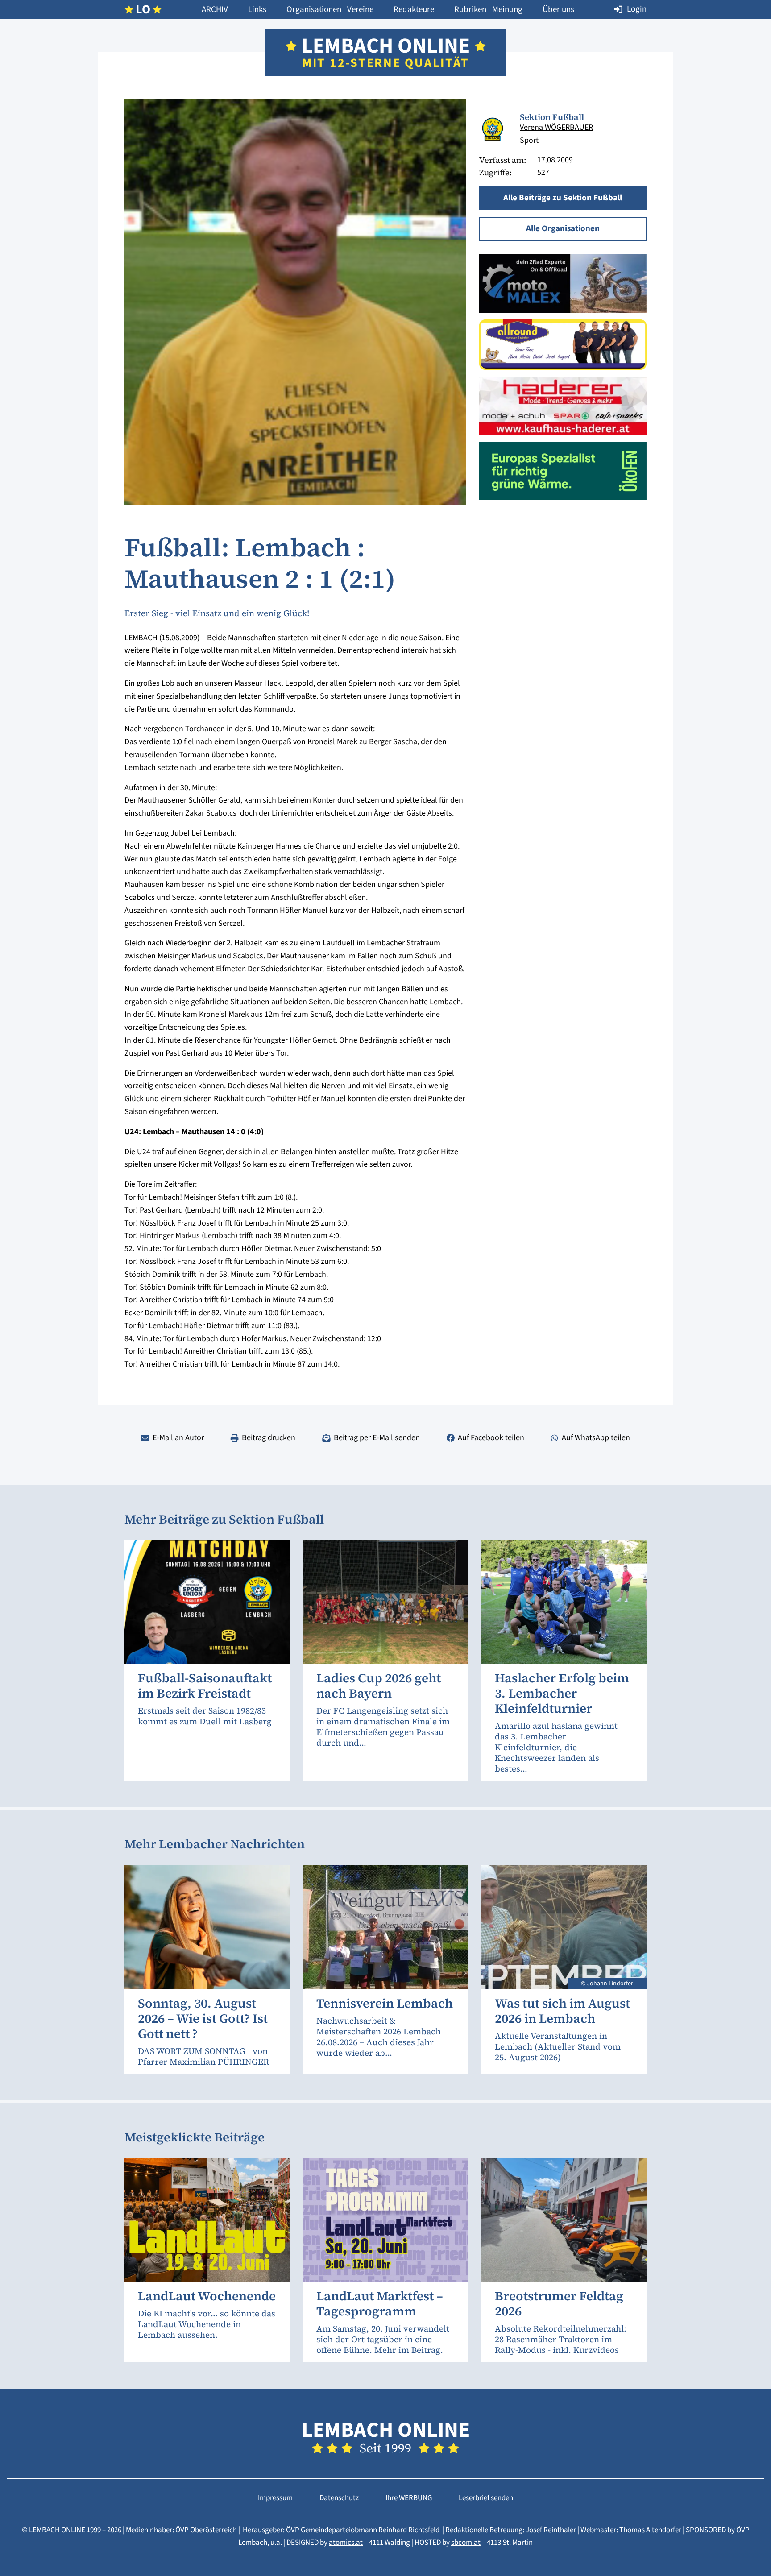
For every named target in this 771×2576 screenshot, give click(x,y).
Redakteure (414, 10)
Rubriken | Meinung (488, 10)
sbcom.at (466, 2543)
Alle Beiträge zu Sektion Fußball (563, 198)
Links (257, 10)
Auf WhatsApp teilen (596, 1438)
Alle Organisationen (563, 229)
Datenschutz (339, 2498)
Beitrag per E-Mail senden (377, 1438)
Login (637, 9)
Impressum (275, 2498)
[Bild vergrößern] (493, 130)
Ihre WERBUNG (409, 2498)
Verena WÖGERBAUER (556, 127)
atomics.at (346, 2543)
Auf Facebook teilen (491, 1438)
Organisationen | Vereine (330, 10)
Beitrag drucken (269, 1438)
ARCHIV (215, 10)
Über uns (558, 10)
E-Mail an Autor (178, 1438)
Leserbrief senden (486, 2498)
